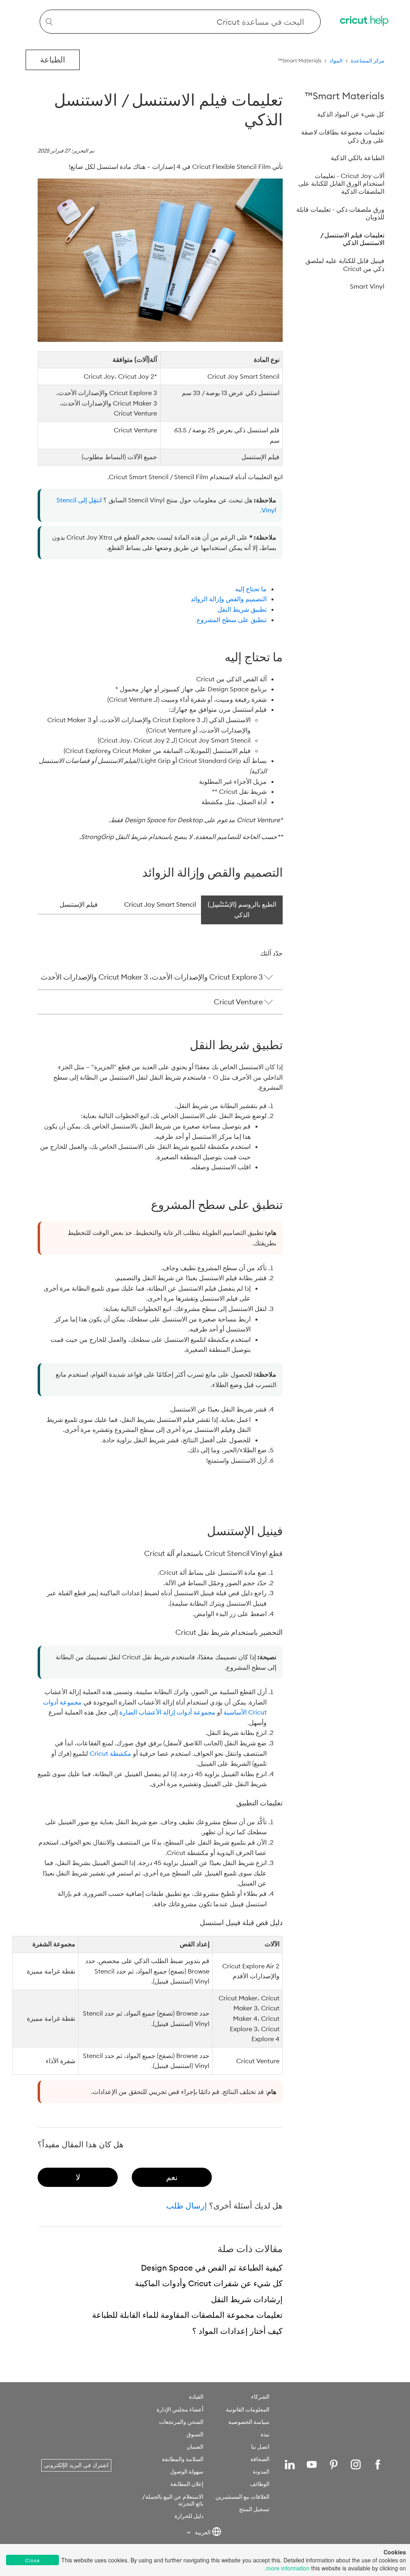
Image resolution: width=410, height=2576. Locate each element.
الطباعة (53, 59)
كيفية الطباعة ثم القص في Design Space (212, 2268)
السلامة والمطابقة (183, 2459)
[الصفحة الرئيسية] (365, 22)
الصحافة (260, 2459)
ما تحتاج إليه (251, 589)
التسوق (195, 2434)
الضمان (195, 2447)
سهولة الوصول (187, 2472)
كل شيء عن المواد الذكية (351, 114)
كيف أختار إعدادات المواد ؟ (237, 2331)
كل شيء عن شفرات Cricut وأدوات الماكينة (209, 2283)
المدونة (261, 2472)
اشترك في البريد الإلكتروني (76, 2465)
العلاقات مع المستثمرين (242, 2497)
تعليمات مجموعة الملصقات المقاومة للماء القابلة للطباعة (187, 2315)
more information (288, 2568)
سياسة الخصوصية (249, 2422)
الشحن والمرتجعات (181, 2422)
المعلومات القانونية (248, 2409)
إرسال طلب (187, 2206)
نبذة (265, 2434)
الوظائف (260, 2484)
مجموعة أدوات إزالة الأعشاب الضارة (167, 1712)
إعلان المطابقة (187, 2484)
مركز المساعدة (368, 60)
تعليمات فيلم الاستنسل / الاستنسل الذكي (352, 239)
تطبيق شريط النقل (242, 609)
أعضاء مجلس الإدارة (180, 2409)
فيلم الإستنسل (79, 904)
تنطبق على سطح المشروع (232, 620)
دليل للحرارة (189, 2516)
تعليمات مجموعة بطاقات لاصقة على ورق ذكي (343, 136)
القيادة (196, 2397)
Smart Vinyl (367, 286)
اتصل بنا (260, 2447)
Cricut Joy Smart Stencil (160, 904)
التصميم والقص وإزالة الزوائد (229, 599)
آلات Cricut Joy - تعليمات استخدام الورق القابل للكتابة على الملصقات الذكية (341, 184)
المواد (336, 60)
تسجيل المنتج (254, 2509)
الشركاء (260, 2397)
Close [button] (33, 2560)
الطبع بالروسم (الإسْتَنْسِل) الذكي (242, 910)
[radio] (172, 2177)
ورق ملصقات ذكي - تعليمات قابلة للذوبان (340, 213)
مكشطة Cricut (111, 1753)
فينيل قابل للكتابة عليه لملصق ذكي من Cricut (345, 265)
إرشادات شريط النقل (247, 2299)
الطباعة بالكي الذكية (358, 158)
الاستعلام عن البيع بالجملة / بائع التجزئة (173, 2500)
